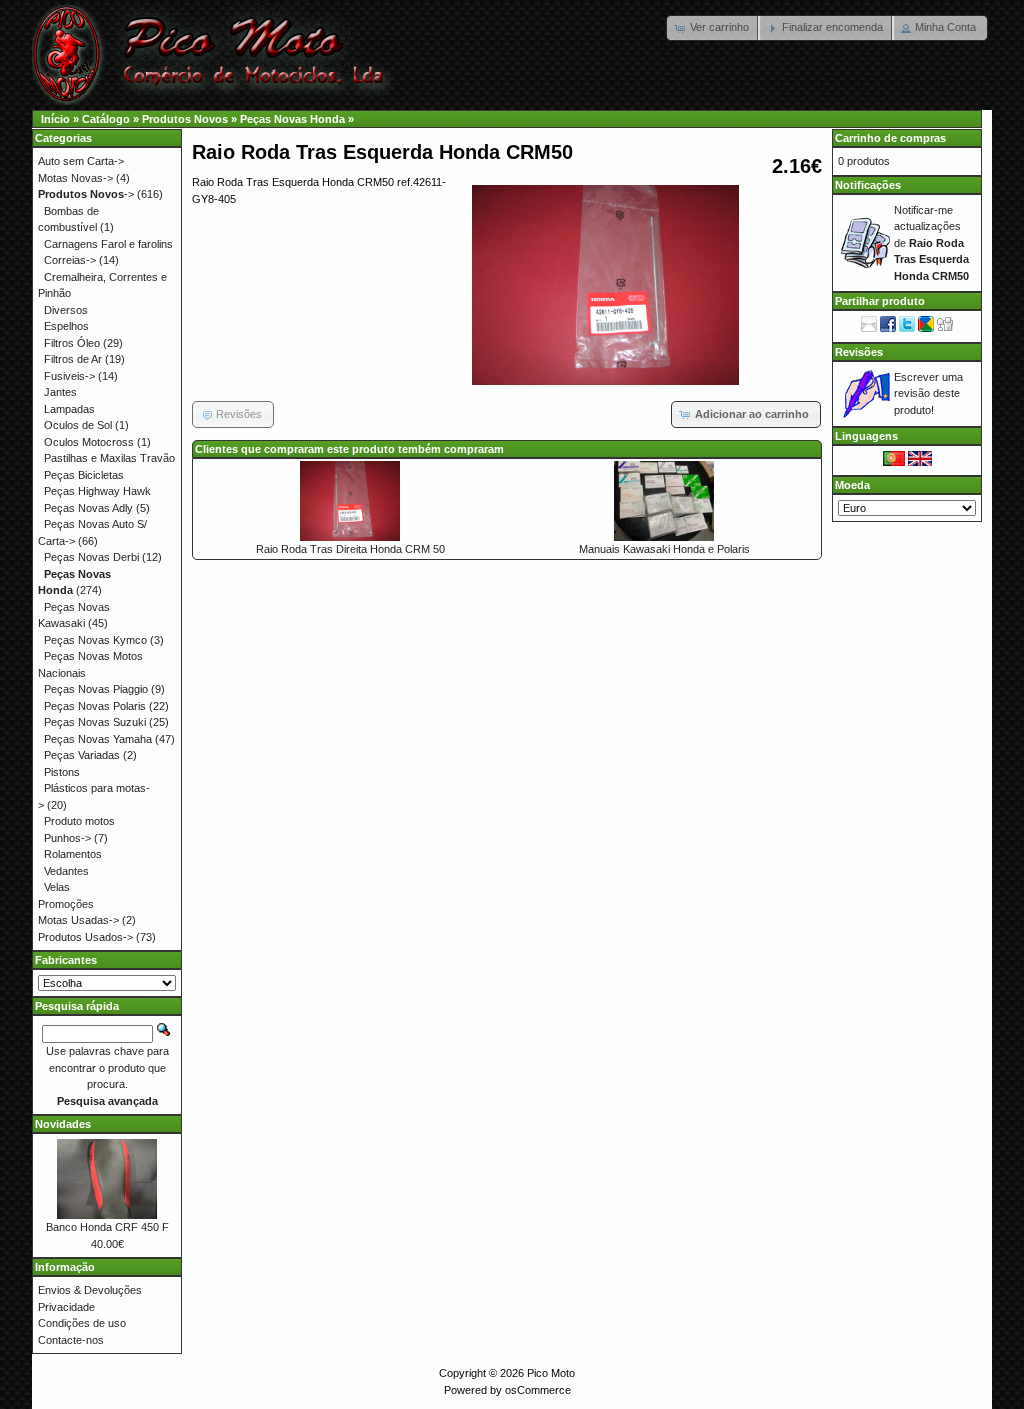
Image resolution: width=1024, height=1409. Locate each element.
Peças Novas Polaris (95, 706)
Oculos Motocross (89, 442)
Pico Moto (551, 1373)
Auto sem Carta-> (81, 161)
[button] (713, 28)
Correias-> (70, 260)
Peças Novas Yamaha (98, 739)
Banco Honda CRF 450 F (107, 1227)
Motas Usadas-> (78, 920)
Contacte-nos (71, 1340)
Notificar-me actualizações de (931, 243)
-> (86, 194)
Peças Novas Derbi (91, 557)
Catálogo (106, 119)
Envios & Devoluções (90, 1290)
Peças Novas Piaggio (96, 689)
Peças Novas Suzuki (95, 722)
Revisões (859, 352)
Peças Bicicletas (84, 475)
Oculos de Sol (78, 425)
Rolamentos (73, 854)
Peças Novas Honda (292, 119)
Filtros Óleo (72, 343)
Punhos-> (67, 838)
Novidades (63, 1124)
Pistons (62, 772)
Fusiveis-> (69, 376)
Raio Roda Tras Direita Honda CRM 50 (350, 549)
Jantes (60, 392)
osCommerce (538, 1390)
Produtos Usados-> (85, 937)
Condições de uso (82, 1323)
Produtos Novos (185, 119)
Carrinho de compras (890, 138)
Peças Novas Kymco (95, 640)
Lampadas (69, 409)
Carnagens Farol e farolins (108, 244)
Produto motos (79, 821)
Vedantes (66, 871)
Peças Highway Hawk (97, 491)
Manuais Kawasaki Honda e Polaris (664, 549)
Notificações (868, 185)
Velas (57, 887)
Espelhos (66, 326)
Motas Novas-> (75, 178)
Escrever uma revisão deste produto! (928, 393)
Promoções (66, 904)
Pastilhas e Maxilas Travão (109, 458)
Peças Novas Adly (88, 508)
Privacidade (66, 1307)
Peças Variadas (82, 755)
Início (55, 119)
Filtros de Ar (73, 359)
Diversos (66, 310)
